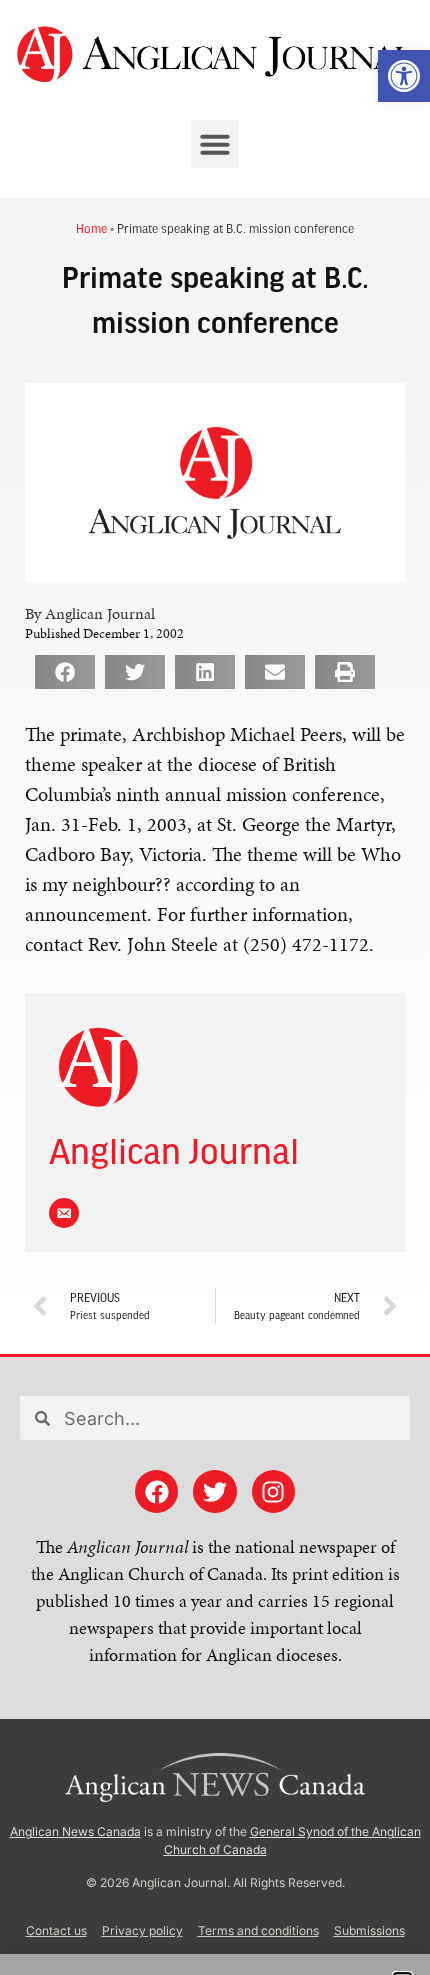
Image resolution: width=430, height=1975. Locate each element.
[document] (215, 987)
